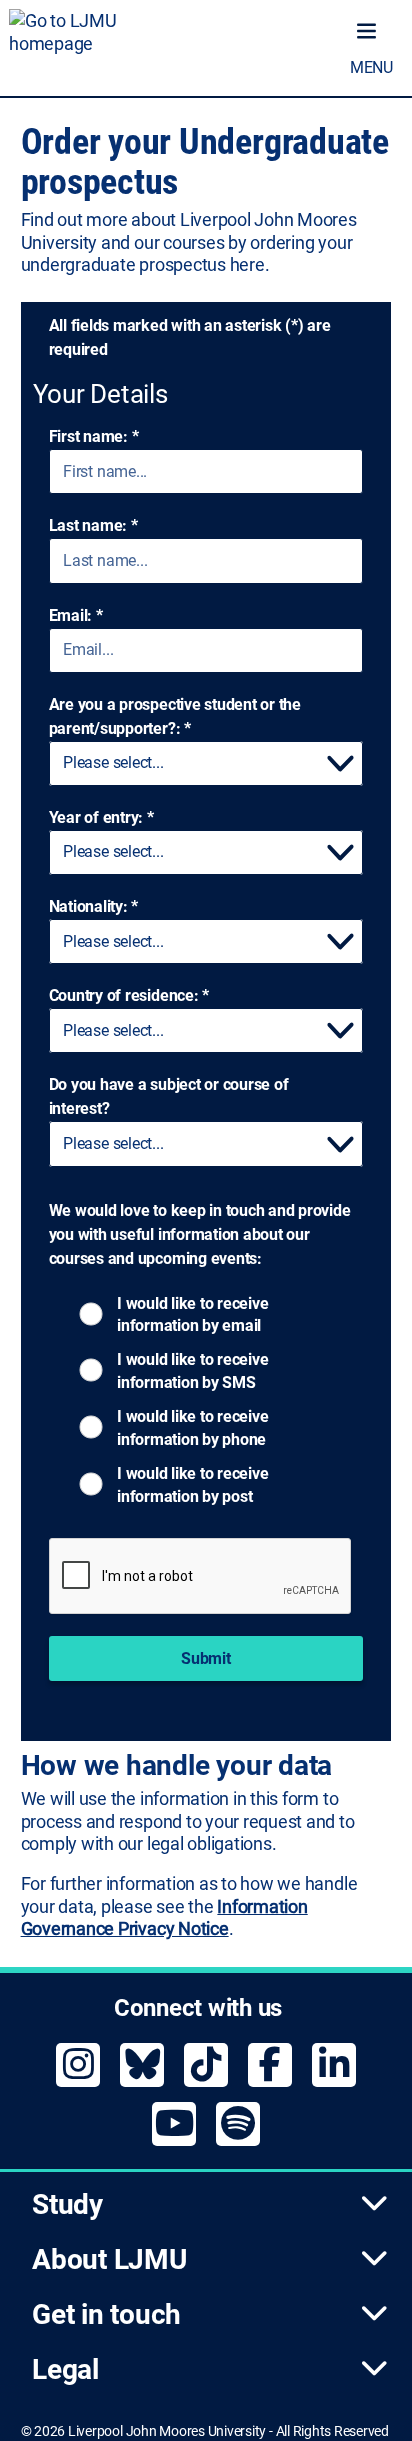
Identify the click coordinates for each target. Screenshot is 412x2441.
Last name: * (93, 525)
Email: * (76, 615)
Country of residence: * (129, 995)
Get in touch (106, 2314)
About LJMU (109, 2259)
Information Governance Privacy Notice (164, 1917)
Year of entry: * (101, 817)
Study (67, 2204)
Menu (371, 67)
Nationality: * (94, 906)
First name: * (94, 436)
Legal (65, 2369)
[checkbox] (129, 1313)
